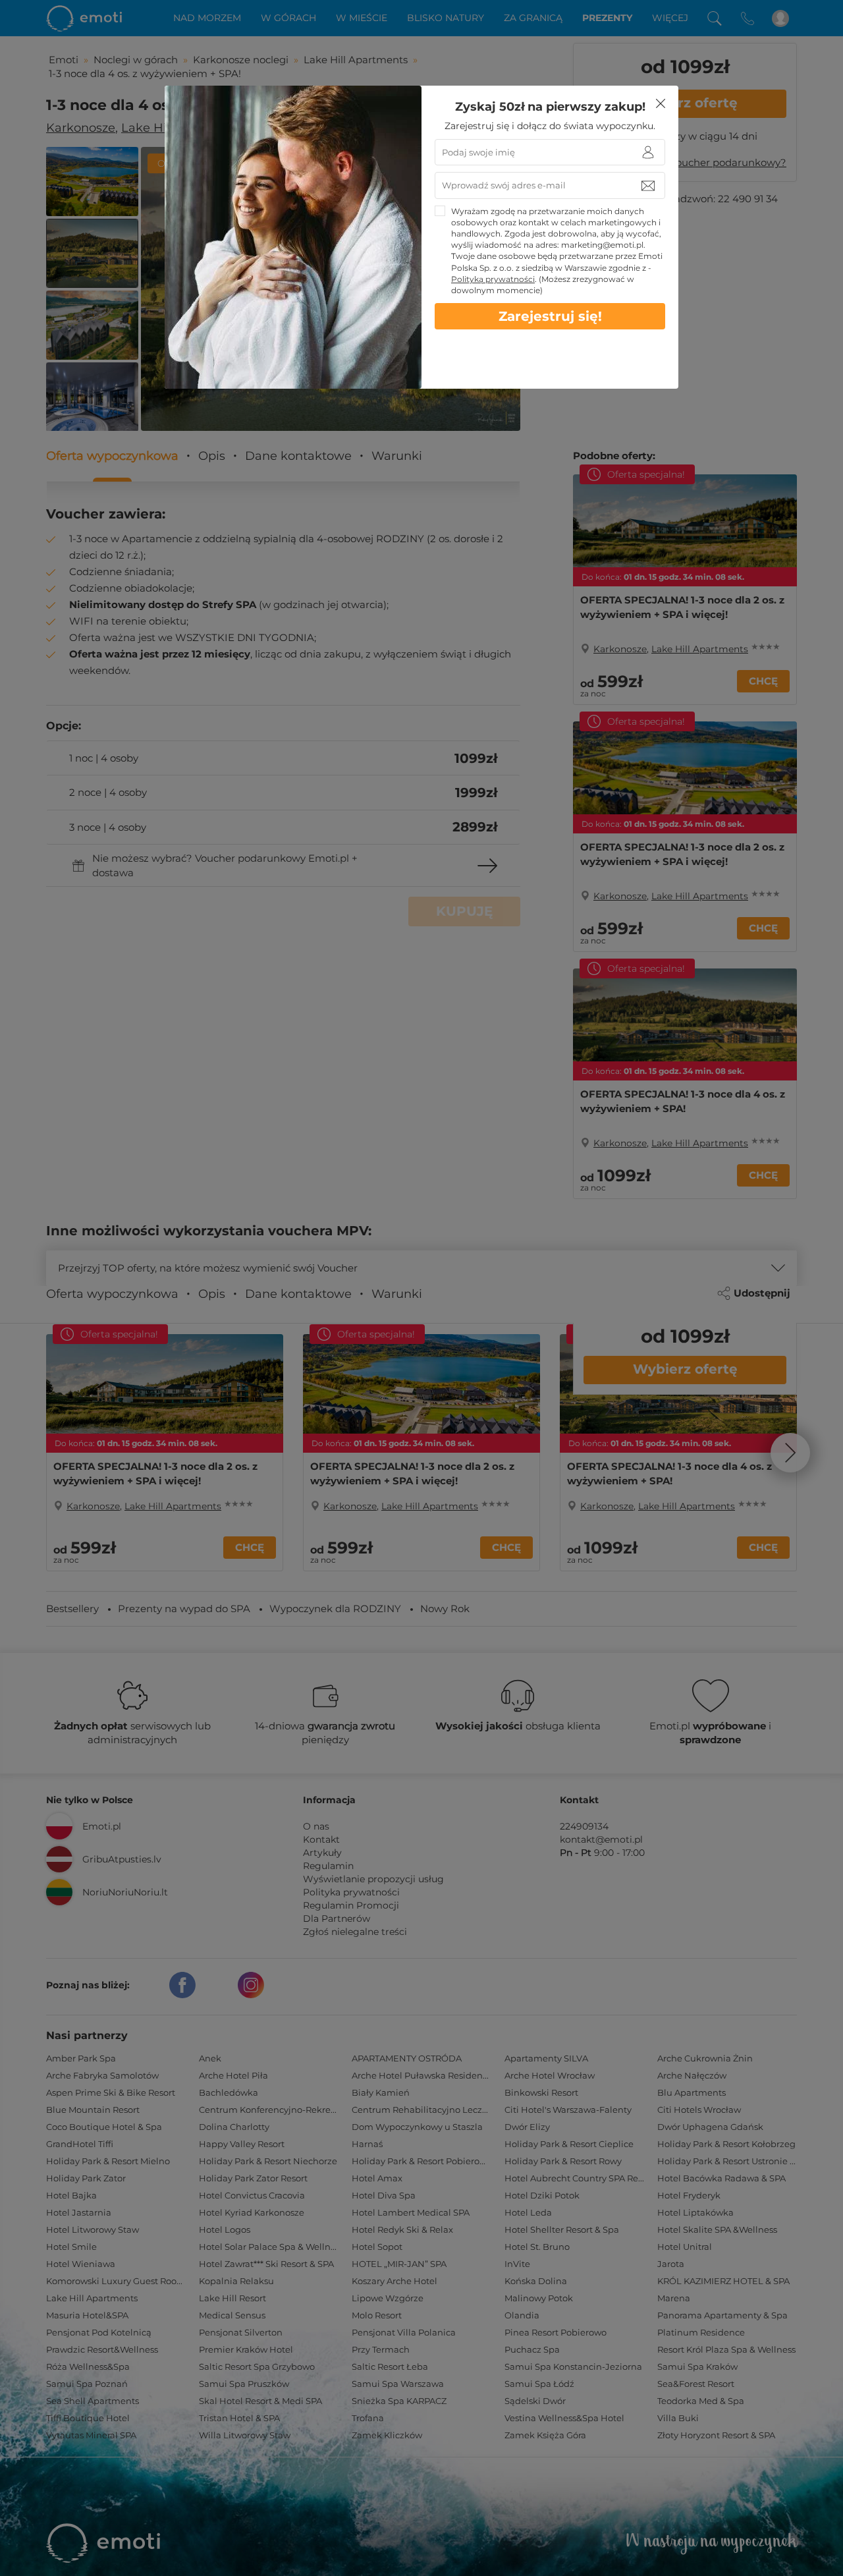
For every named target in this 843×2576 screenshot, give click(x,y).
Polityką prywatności (493, 279)
